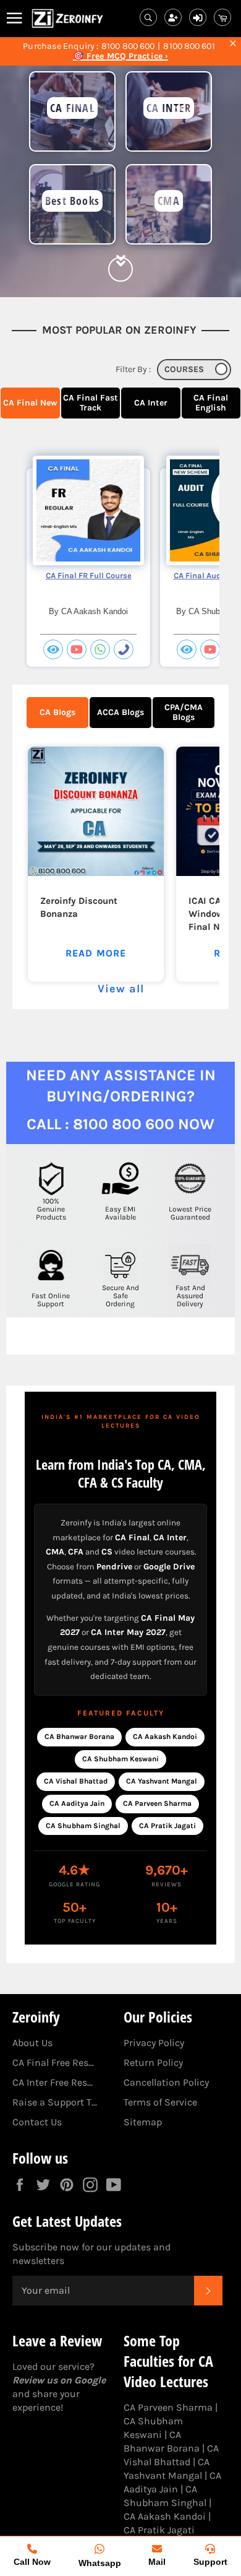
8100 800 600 (128, 46)
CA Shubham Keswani (120, 1759)
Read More (96, 953)
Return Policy (153, 2062)
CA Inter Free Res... (53, 2082)
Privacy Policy (154, 2043)
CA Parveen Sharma (157, 1803)
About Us (32, 2043)
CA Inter (151, 403)
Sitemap (143, 2122)
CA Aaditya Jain (77, 1803)
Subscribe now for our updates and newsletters (91, 2254)
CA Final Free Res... (53, 2062)
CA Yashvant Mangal (162, 1781)
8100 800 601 (189, 46)
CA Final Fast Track (91, 403)
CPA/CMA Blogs (184, 712)
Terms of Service (160, 2102)
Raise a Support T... (55, 2102)
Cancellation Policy (166, 2082)
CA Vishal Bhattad (76, 1781)
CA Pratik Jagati (167, 1826)
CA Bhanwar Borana (79, 1737)
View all (121, 989)
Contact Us (37, 2122)
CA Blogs (57, 712)
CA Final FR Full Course (89, 575)
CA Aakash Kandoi (165, 1737)
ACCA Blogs (120, 712)
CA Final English (211, 403)
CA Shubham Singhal (83, 1826)
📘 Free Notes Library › (120, 56)
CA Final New (30, 403)
